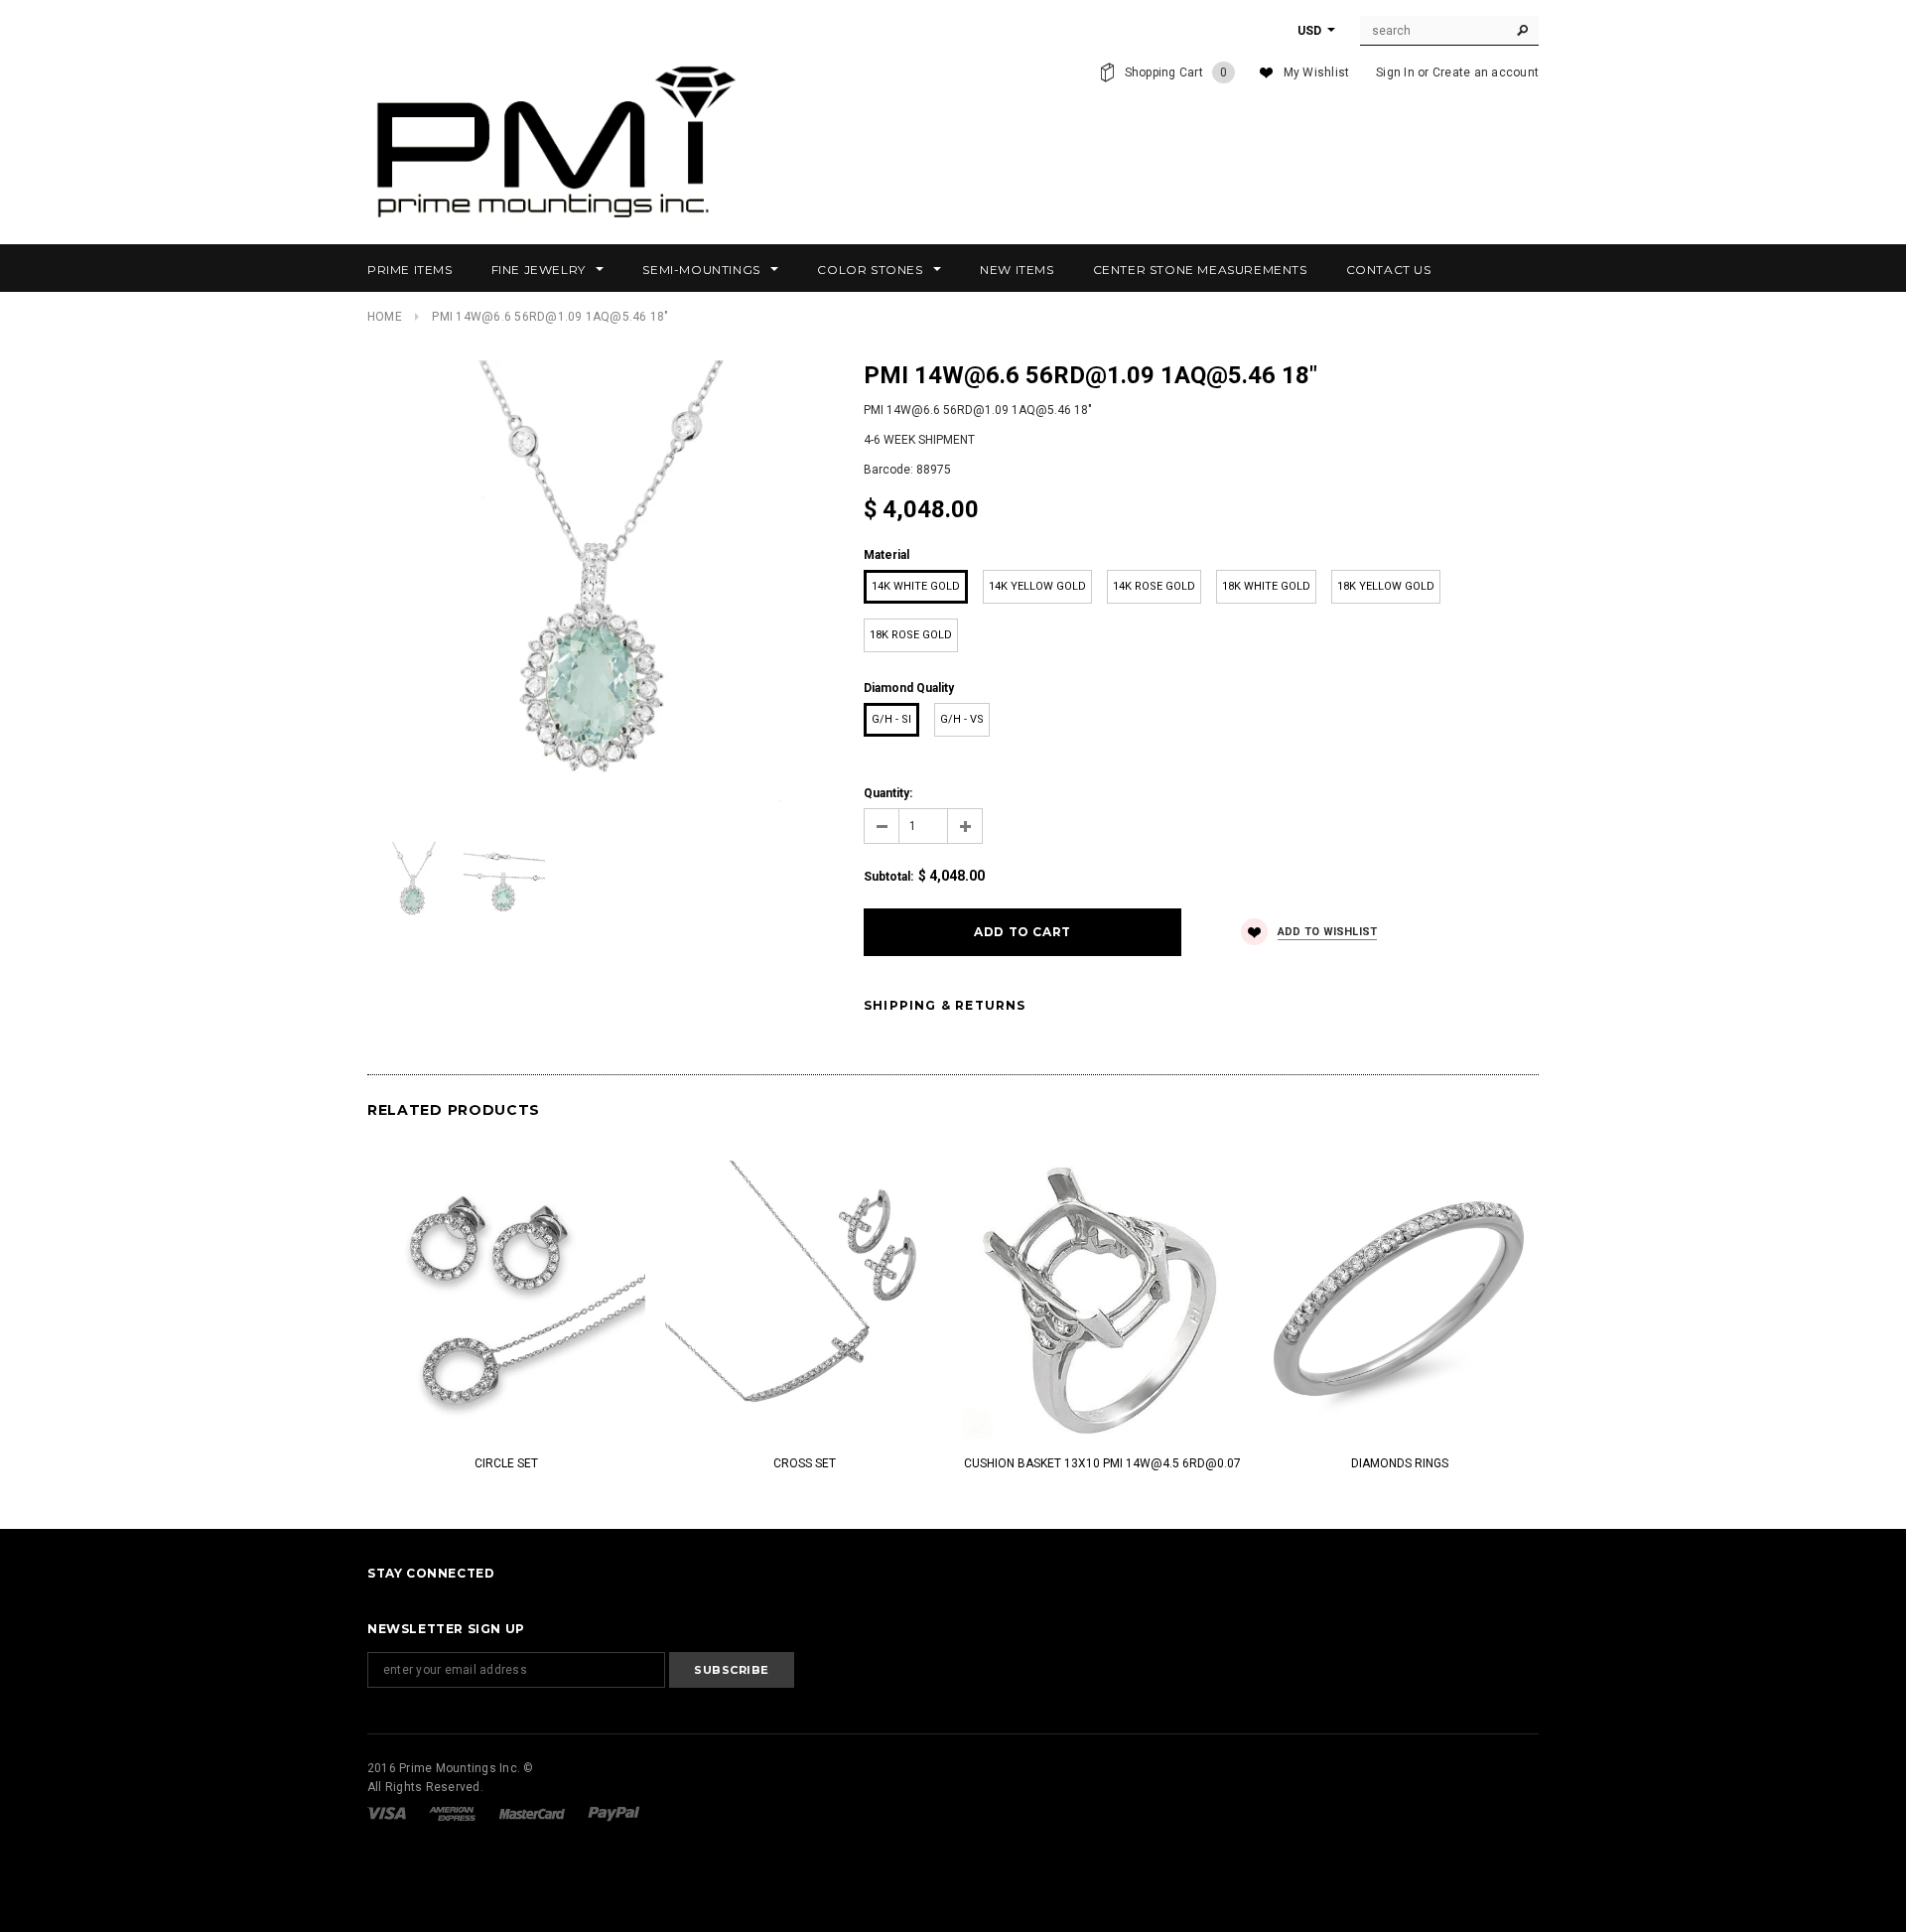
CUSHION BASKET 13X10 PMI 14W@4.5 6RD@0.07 (1102, 1463)
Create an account (1486, 72)
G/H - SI (891, 719)
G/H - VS (962, 719)
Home (385, 317)
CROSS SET (805, 1463)
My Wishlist (1317, 72)
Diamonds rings (1400, 1463)
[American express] (454, 1813)
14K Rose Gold (1154, 586)
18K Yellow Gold (1386, 586)
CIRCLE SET (506, 1463)
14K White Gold (916, 586)
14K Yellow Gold (1037, 586)
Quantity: (888, 793)
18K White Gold (1266, 586)
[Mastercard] (534, 1813)
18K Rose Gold (911, 635)
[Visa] (388, 1813)
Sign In (1395, 72)
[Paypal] (614, 1813)
